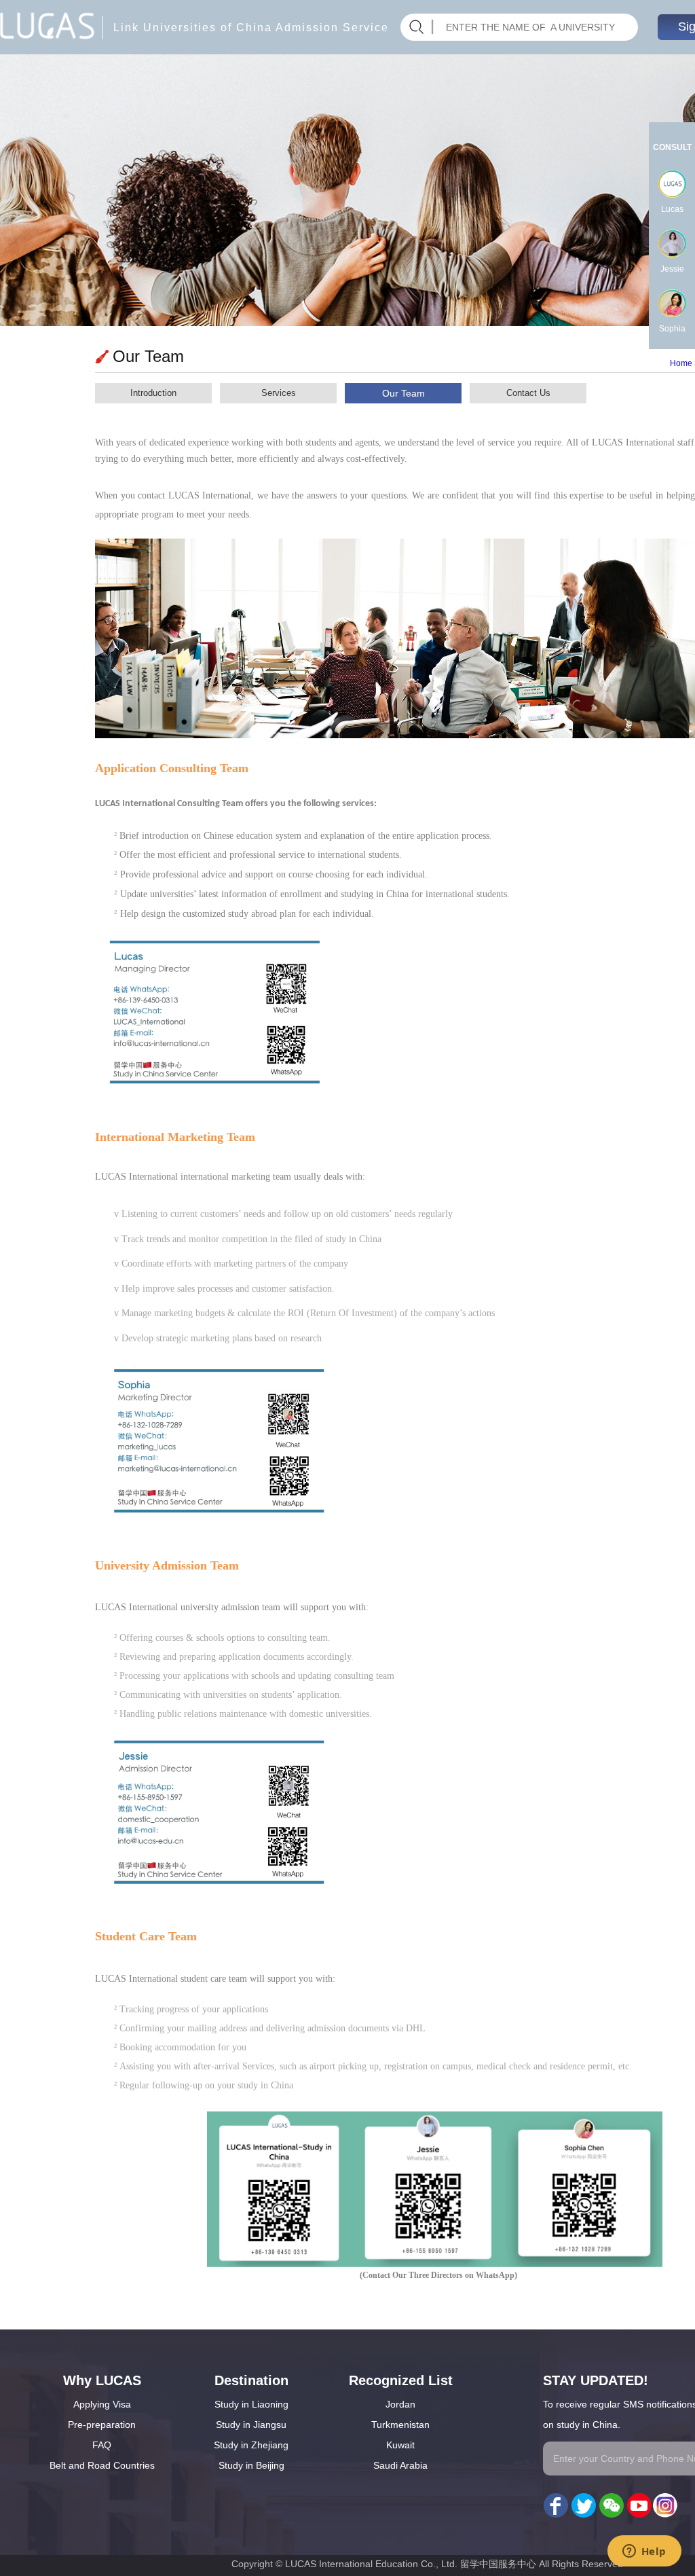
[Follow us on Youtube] (638, 2506)
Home (681, 363)
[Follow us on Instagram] (665, 2506)
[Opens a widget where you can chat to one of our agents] (644, 2552)
